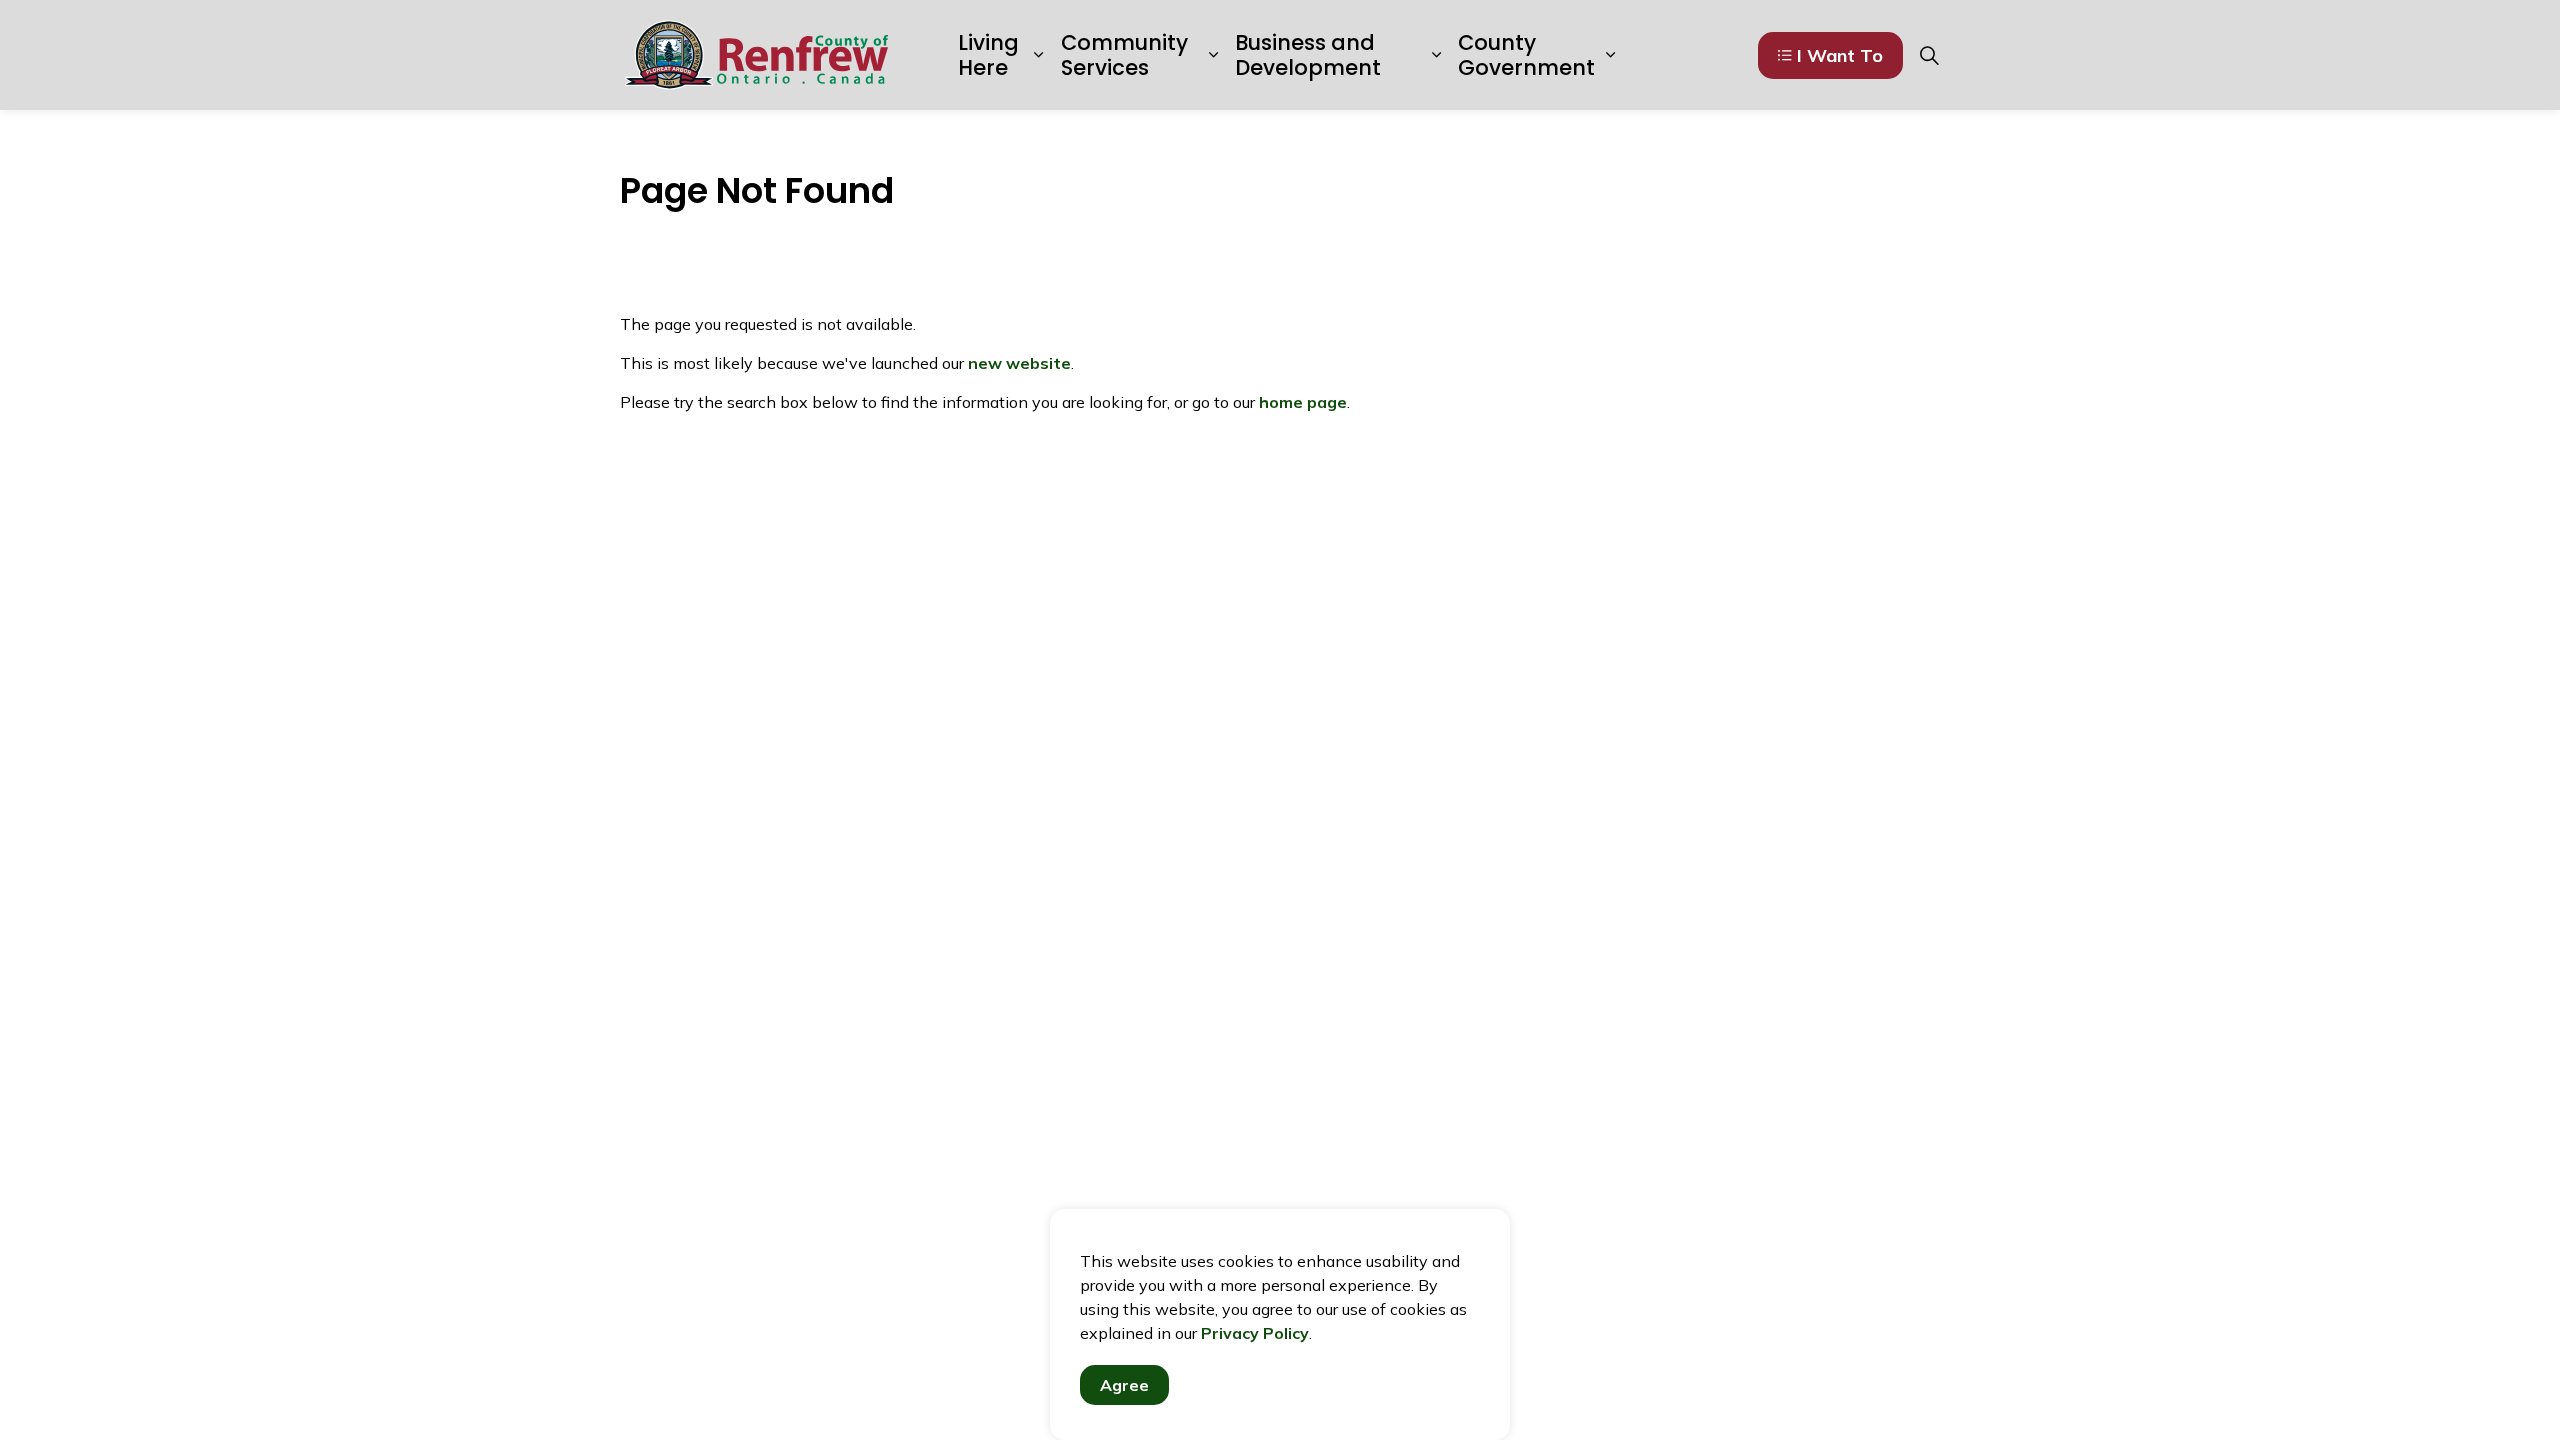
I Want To (1840, 55)
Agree (1124, 1385)
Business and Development (1308, 55)
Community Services (1124, 55)
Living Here (988, 55)
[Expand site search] (1929, 55)
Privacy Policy (1255, 1333)
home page (1303, 402)
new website (1019, 363)
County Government (1526, 55)
